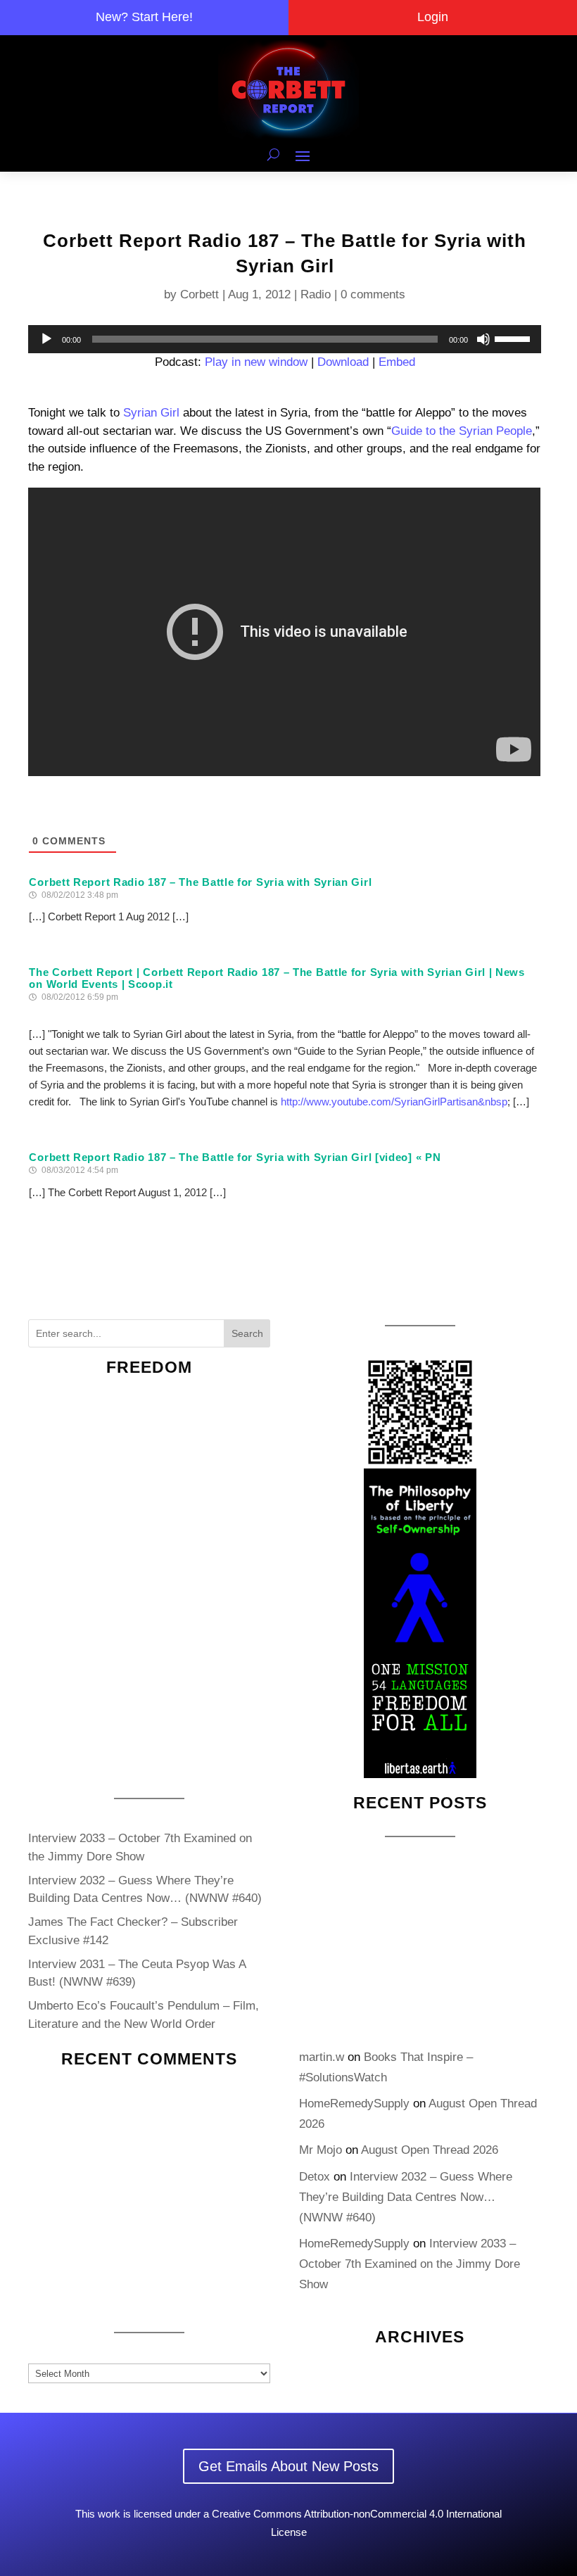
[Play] (46, 339)
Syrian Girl (151, 413)
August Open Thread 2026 (430, 2150)
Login (433, 17)
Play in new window (256, 362)
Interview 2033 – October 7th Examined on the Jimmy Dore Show (410, 2264)
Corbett (199, 294)
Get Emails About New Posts (288, 2466)
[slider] (514, 338)
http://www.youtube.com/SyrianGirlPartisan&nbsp (394, 1102)
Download (343, 362)
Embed (397, 362)
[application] (284, 339)
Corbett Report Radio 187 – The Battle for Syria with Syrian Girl (200, 882)
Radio (316, 294)
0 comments (373, 294)
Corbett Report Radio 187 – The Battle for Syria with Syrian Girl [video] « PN (235, 1157)
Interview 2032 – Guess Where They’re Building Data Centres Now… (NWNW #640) (406, 2197)
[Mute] (483, 339)
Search (247, 1333)
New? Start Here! (144, 17)
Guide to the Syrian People (462, 431)
